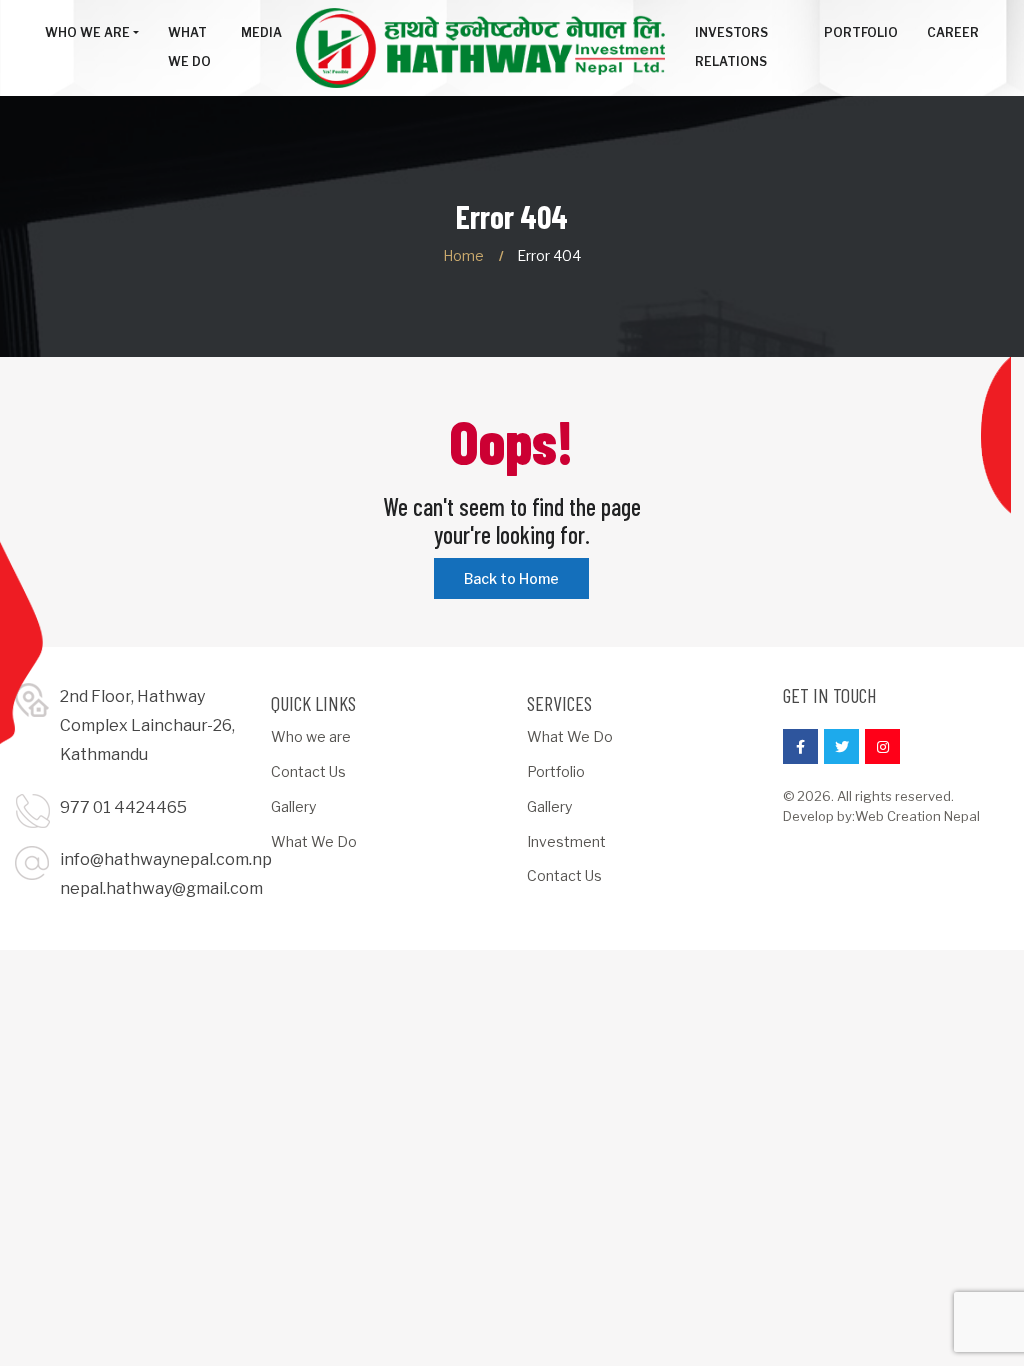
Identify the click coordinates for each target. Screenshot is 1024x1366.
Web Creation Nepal (917, 816)
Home (463, 255)
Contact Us (308, 771)
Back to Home (511, 578)
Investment (566, 841)
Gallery (293, 806)
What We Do (314, 841)
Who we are (311, 736)
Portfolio (556, 771)
